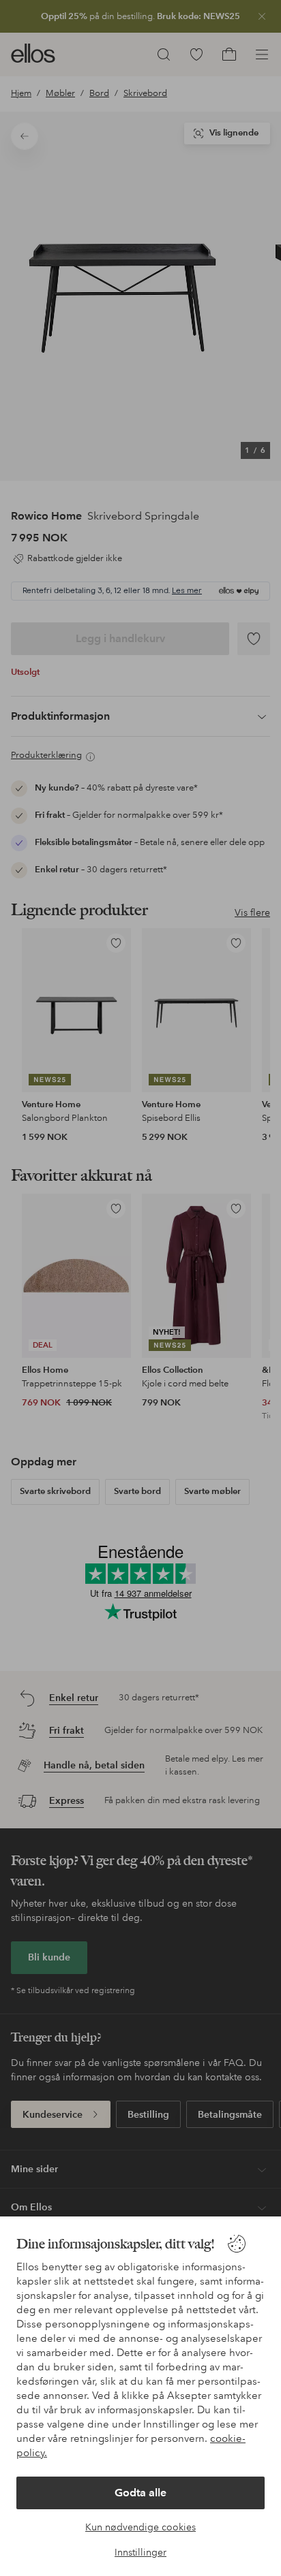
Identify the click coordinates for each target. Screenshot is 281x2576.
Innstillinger (140, 2552)
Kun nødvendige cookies (140, 2527)
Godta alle (140, 2493)
